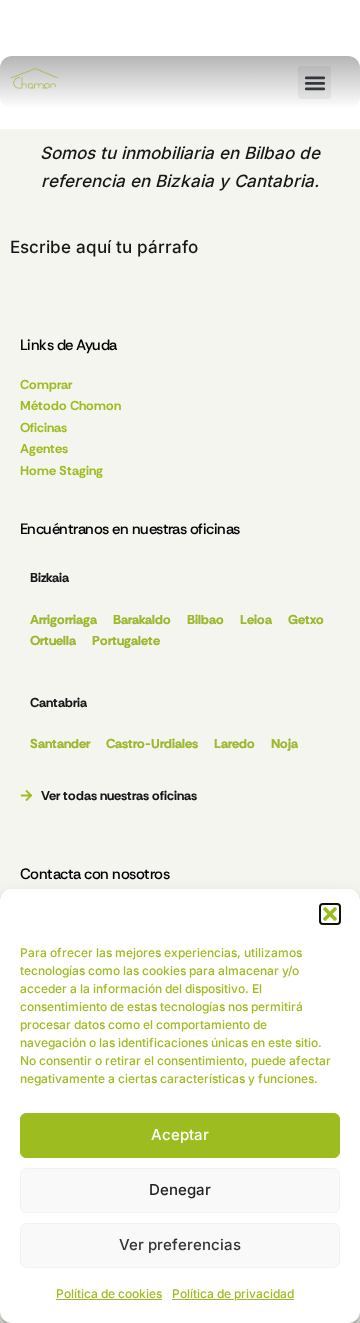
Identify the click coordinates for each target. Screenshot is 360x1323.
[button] (330, 914)
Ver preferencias (180, 1244)
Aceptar (180, 1134)
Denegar (180, 1189)
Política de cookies (109, 1293)
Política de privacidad (233, 1293)
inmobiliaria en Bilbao (207, 153)
